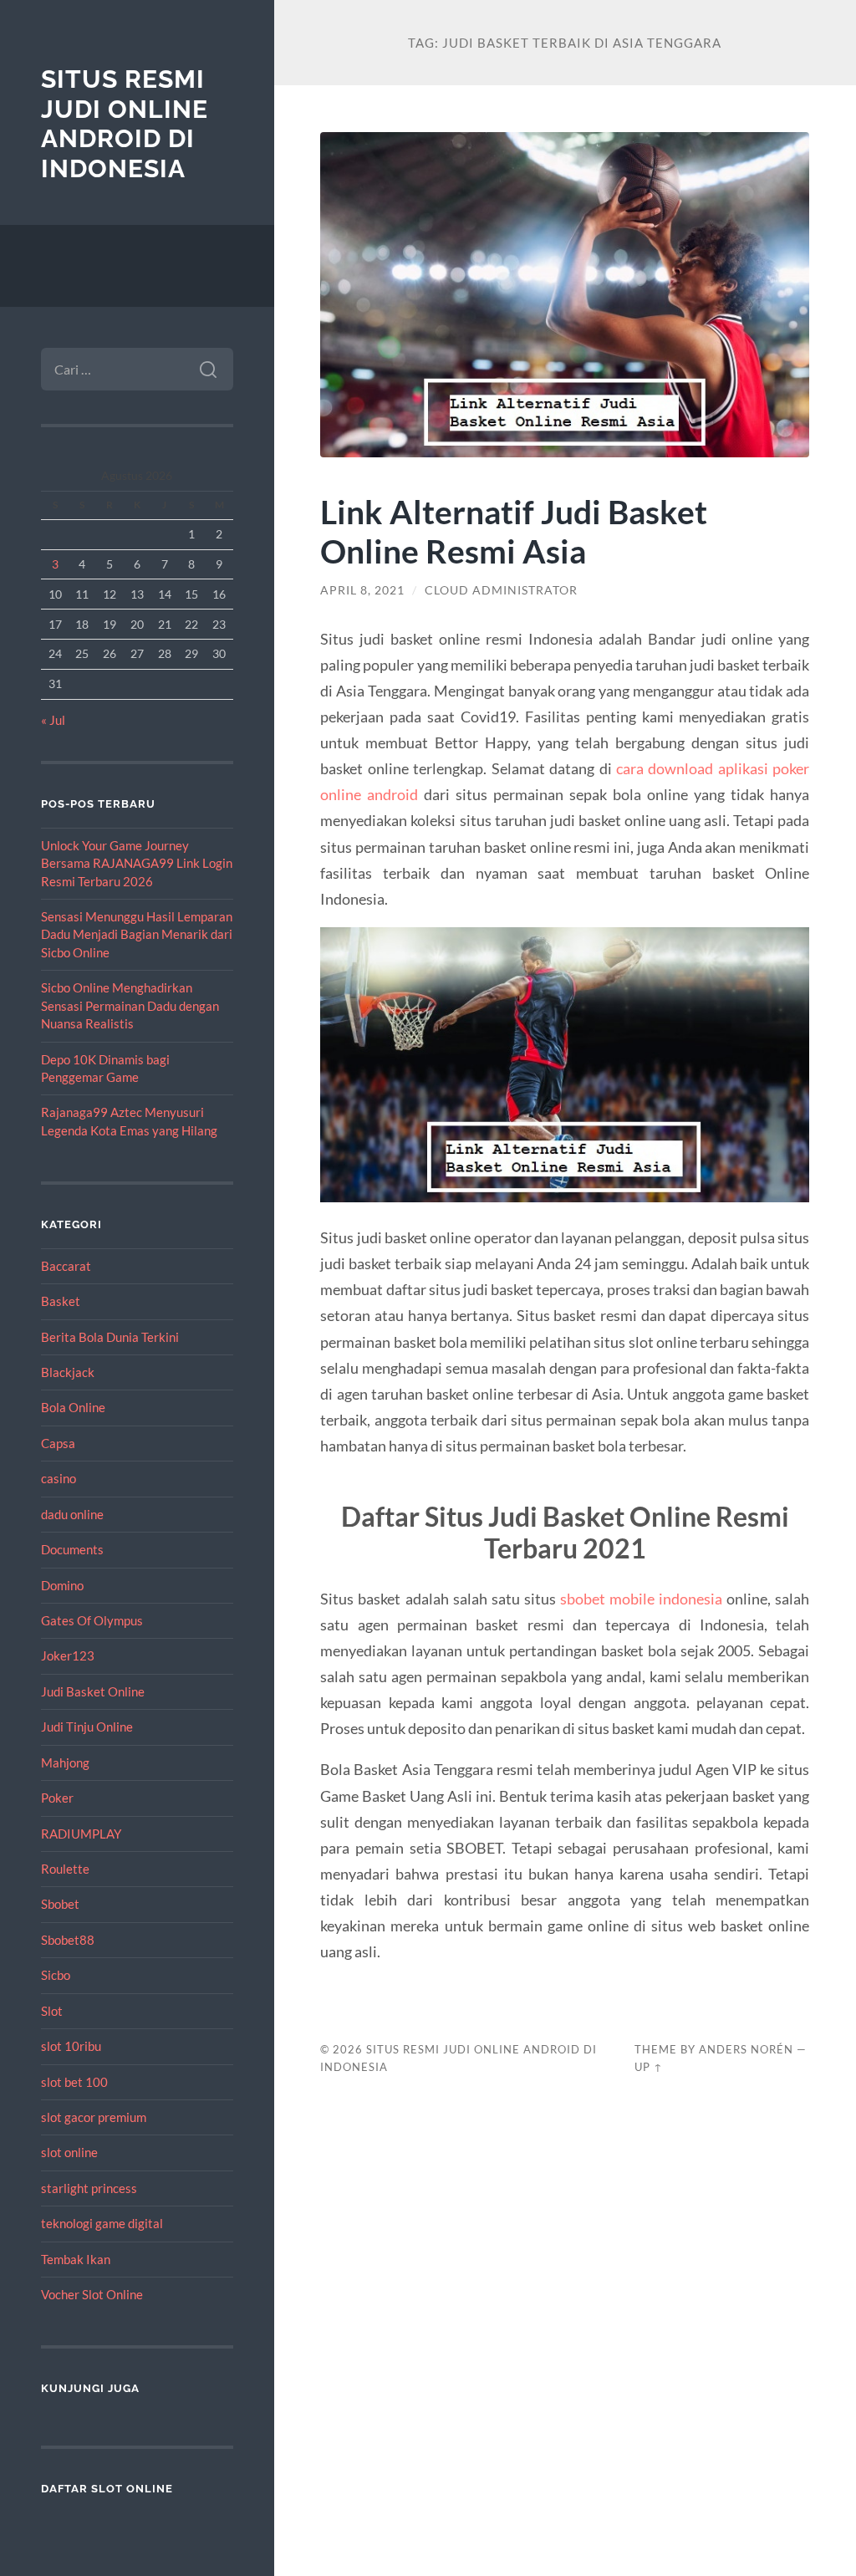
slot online (69, 2152)
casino (59, 1478)
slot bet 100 (74, 2082)
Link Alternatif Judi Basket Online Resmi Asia (514, 531)
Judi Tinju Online (87, 1727)
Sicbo (56, 1975)
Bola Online (73, 1407)
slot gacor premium (94, 2117)
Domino (62, 1585)
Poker (57, 1798)
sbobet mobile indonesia (641, 1599)
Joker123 (68, 1655)
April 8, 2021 (362, 590)
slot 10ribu (71, 2046)
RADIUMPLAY (81, 1834)
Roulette (65, 1869)
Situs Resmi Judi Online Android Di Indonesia (125, 124)
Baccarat (66, 1266)
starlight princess (89, 2188)
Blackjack (68, 1372)
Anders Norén (746, 2049)
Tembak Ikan (76, 2259)
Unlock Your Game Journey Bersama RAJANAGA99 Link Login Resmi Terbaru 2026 (137, 863)
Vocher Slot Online (92, 2294)
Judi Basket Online (93, 1691)
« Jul (53, 720)
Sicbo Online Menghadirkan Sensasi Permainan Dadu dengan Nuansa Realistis (130, 1005)
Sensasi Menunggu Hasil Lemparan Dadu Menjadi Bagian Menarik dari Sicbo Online (137, 934)
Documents (72, 1549)
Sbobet (60, 1904)
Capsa (58, 1443)
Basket (61, 1301)
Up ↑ (649, 2067)
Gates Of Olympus (92, 1620)
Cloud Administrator (501, 590)
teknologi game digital (102, 2223)
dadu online (72, 1514)
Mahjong (65, 1762)
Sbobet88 (68, 1940)
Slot (52, 2011)
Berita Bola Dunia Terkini (110, 1337)
